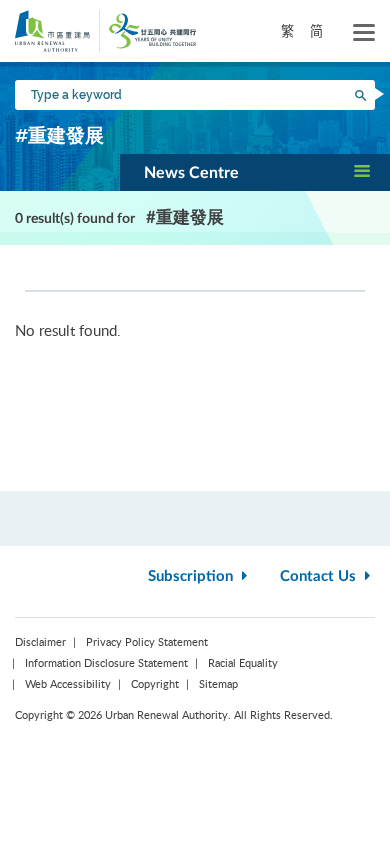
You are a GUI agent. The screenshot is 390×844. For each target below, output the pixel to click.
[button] (255, 172)
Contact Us (320, 576)
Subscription (192, 576)
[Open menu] (364, 33)
